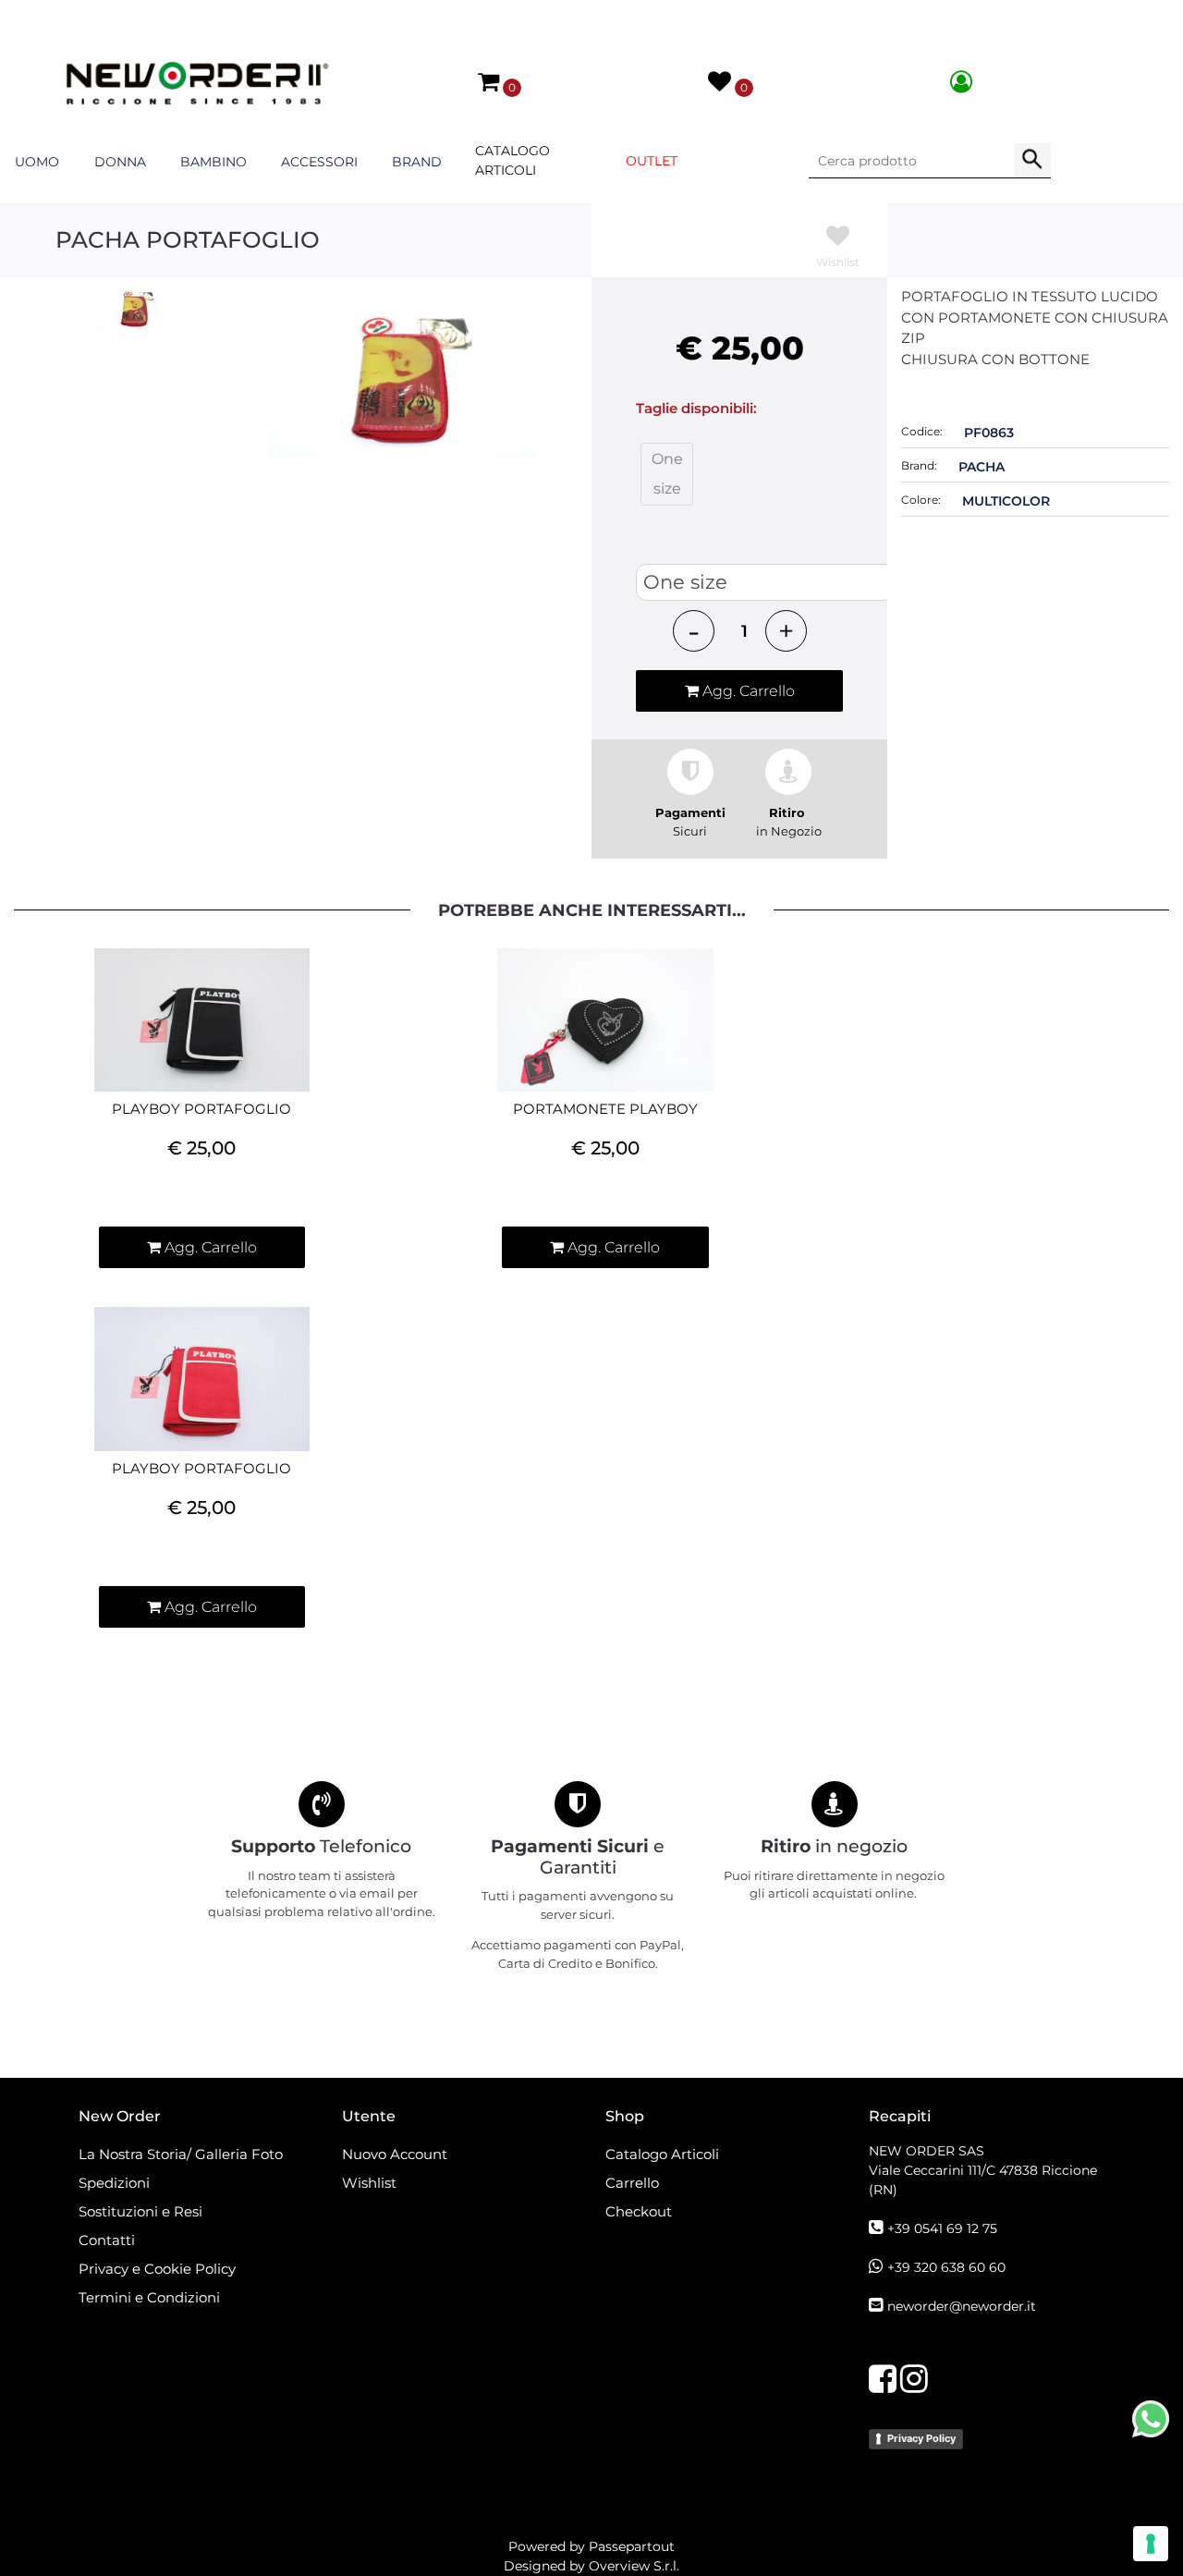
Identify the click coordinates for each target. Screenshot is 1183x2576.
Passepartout (632, 2546)
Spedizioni (114, 2183)
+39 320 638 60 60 (946, 2267)
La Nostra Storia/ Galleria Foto (181, 2154)
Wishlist (369, 2183)
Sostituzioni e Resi (142, 2211)
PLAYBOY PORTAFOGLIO (201, 1109)
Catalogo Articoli (512, 160)
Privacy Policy (921, 2438)
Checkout (639, 2211)
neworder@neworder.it (962, 2306)
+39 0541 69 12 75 (942, 2228)
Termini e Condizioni (149, 2297)
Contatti (107, 2240)
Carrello (632, 2183)
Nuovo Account (395, 2154)
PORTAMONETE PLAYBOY (605, 1109)
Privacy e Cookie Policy (157, 2269)
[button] (1032, 161)
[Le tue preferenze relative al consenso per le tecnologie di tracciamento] (1151, 2544)
